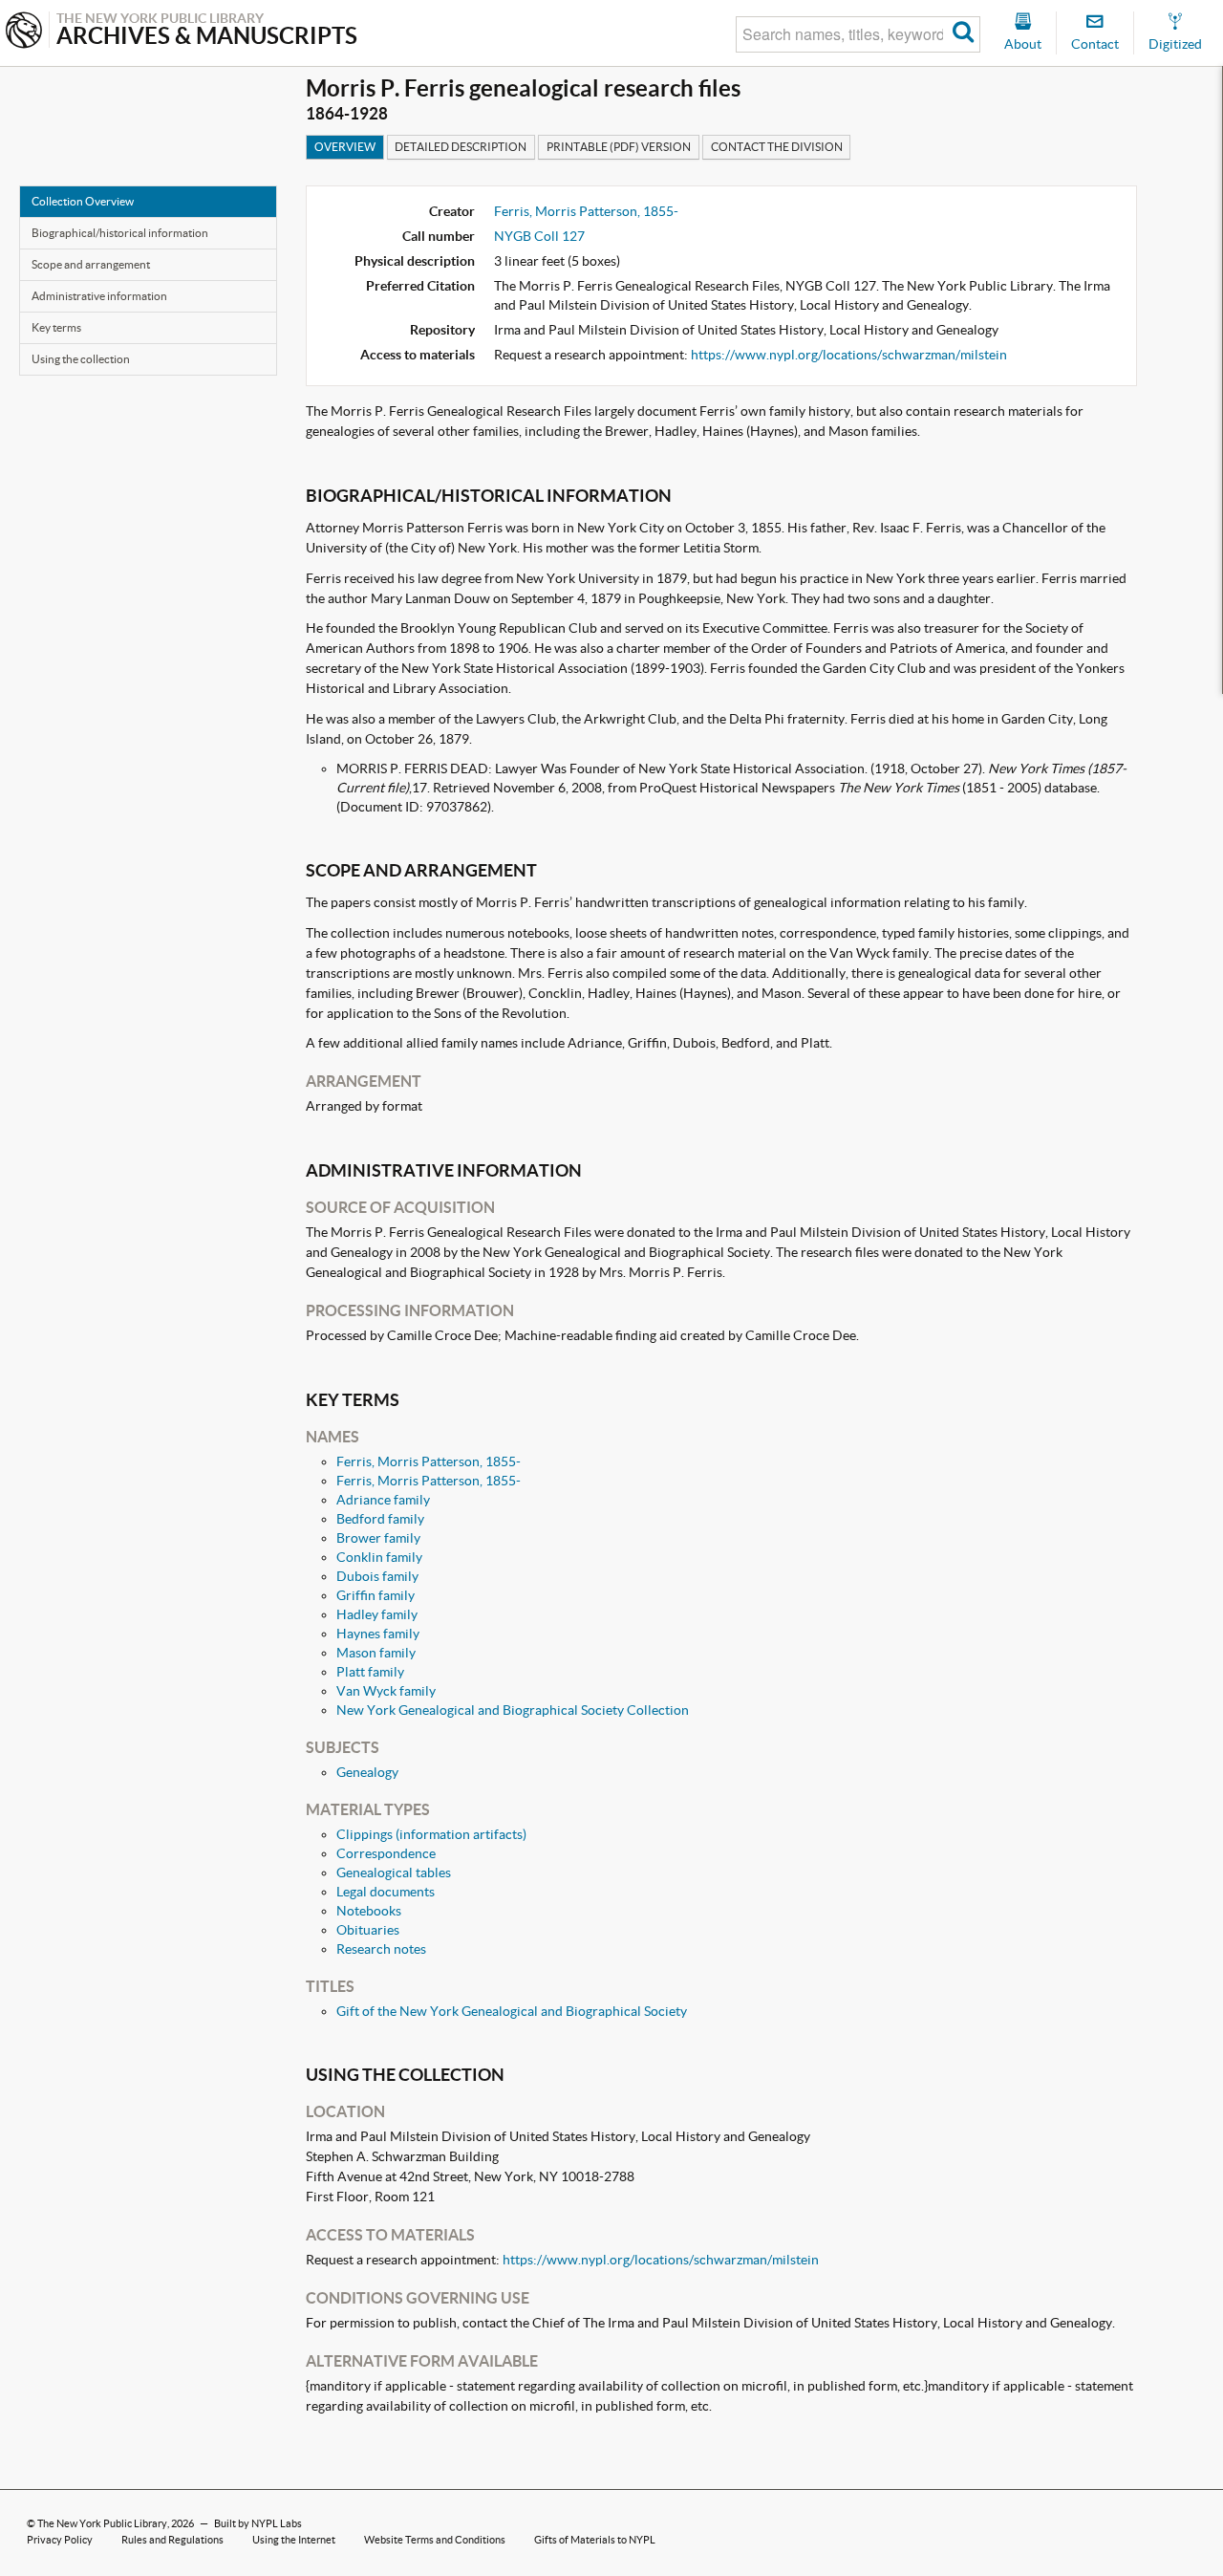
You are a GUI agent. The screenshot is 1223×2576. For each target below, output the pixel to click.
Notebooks (369, 1911)
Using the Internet (294, 2540)
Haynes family (378, 1634)
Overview (345, 147)
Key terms (56, 327)
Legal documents (386, 1892)
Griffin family (375, 1595)
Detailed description (461, 147)
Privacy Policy (60, 2540)
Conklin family (379, 1557)
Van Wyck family (386, 1691)
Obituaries (368, 1930)
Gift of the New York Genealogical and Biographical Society (512, 2011)
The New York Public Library (102, 2523)
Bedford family (380, 1519)
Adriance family (383, 1500)
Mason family (376, 1653)
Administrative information (99, 296)
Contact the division (777, 147)
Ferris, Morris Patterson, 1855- (586, 211)
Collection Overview (83, 201)
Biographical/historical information (120, 233)
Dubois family (377, 1576)
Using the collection (81, 359)
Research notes (381, 1949)
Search (964, 34)
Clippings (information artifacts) (431, 1834)
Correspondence (386, 1853)
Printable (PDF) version (619, 147)
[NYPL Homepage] (24, 32)
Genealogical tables (394, 1872)
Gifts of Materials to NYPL (595, 2540)
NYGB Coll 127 (539, 236)
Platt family (370, 1672)
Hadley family (377, 1614)
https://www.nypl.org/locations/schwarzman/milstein (849, 355)
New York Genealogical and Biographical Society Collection (513, 1710)
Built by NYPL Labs (258, 2523)
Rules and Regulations (172, 2540)
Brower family (378, 1538)
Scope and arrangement (91, 264)
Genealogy (367, 1772)
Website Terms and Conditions (435, 2540)
